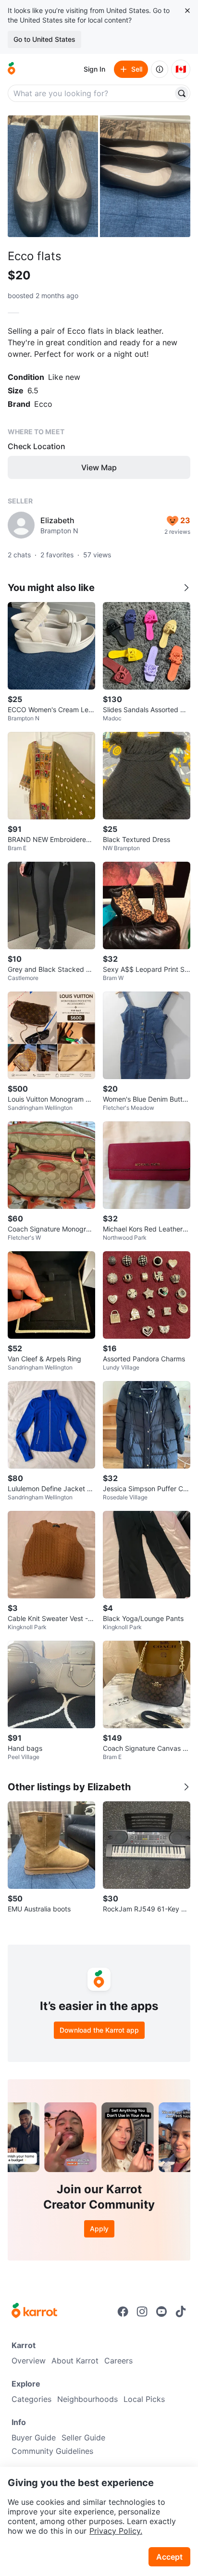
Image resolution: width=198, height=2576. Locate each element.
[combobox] (91, 93)
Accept (169, 2557)
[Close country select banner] (187, 11)
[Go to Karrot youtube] (161, 2312)
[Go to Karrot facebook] (123, 2312)
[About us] (160, 69)
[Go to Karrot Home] (34, 2312)
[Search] (182, 93)
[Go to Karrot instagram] (142, 2312)
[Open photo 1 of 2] (53, 176)
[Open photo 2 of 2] (145, 176)
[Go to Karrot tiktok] (181, 2312)
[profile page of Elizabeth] (21, 525)
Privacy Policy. (116, 2531)
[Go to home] (12, 69)
